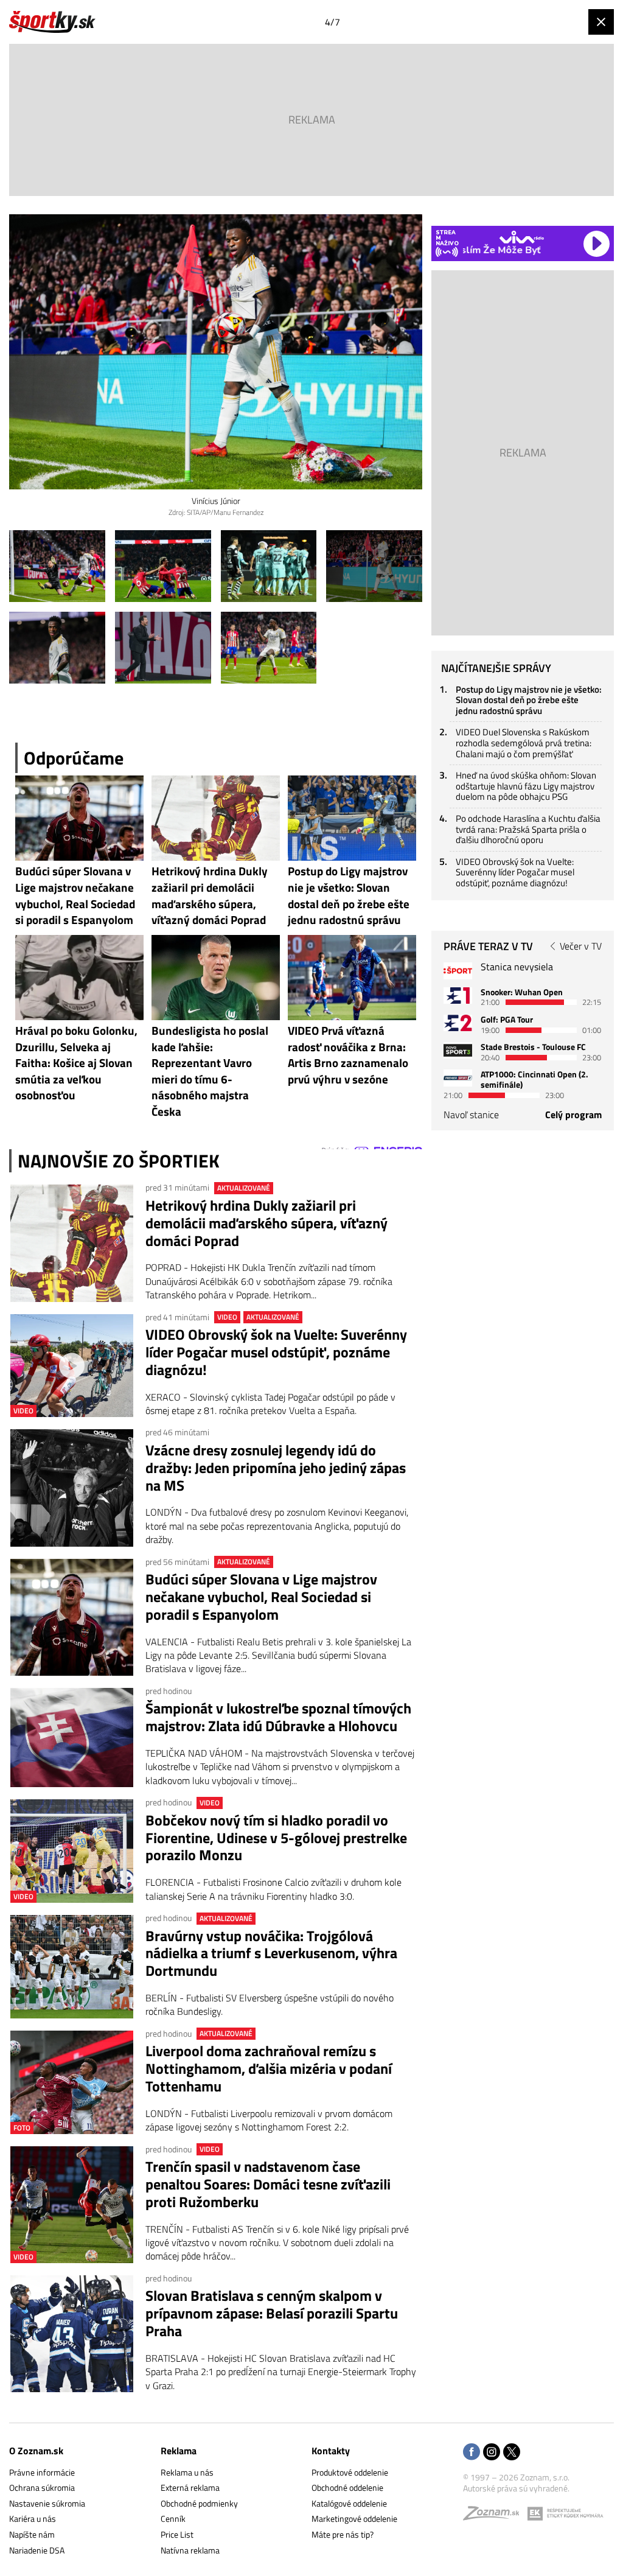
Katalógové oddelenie (349, 2503)
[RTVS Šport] (458, 971)
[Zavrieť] (601, 22)
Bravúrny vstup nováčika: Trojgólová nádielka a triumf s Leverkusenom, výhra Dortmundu (271, 1953)
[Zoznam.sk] (495, 2516)
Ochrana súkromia (42, 2487)
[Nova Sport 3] (458, 1050)
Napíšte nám (32, 2534)
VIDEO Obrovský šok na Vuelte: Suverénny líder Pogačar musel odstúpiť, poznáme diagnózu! (276, 1352)
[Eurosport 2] (458, 1023)
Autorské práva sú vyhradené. (516, 2488)
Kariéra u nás (33, 2518)
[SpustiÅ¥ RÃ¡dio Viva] (522, 237)
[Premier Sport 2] (458, 1078)
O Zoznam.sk (36, 2451)
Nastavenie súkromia (47, 2503)
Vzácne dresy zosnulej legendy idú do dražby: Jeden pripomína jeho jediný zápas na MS (276, 1468)
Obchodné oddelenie (347, 2487)
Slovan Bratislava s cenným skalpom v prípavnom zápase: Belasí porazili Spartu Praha (272, 2313)
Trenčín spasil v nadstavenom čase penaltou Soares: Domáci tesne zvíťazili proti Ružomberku (268, 2184)
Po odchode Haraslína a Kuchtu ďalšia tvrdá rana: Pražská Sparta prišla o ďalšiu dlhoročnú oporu (528, 829)
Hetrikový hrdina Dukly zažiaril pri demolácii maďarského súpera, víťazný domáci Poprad (266, 1223)
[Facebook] (472, 2453)
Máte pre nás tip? (343, 2534)
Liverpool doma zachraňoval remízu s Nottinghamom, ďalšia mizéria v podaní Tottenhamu (269, 2068)
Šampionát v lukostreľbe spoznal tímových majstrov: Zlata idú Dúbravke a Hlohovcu (278, 1717)
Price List (177, 2534)
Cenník (173, 2518)
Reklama (179, 2451)
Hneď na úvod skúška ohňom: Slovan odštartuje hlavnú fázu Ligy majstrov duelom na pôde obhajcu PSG (526, 786)
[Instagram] (492, 2453)
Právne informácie (42, 2472)
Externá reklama (190, 2487)
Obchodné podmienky (199, 2503)
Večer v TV (581, 946)
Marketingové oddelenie (354, 2518)
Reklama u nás (187, 2472)
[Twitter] (512, 2453)
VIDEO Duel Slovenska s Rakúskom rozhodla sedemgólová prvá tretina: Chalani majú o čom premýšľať (524, 743)
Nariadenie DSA (37, 2550)
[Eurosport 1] (458, 996)
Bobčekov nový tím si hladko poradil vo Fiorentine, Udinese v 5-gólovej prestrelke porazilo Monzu (276, 1838)
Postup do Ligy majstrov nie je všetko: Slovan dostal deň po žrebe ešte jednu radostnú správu (529, 700)
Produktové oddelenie (350, 2472)
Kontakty (331, 2451)
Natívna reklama (190, 2550)
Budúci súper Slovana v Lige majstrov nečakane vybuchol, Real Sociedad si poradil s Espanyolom (261, 1597)
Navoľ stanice (471, 1115)
